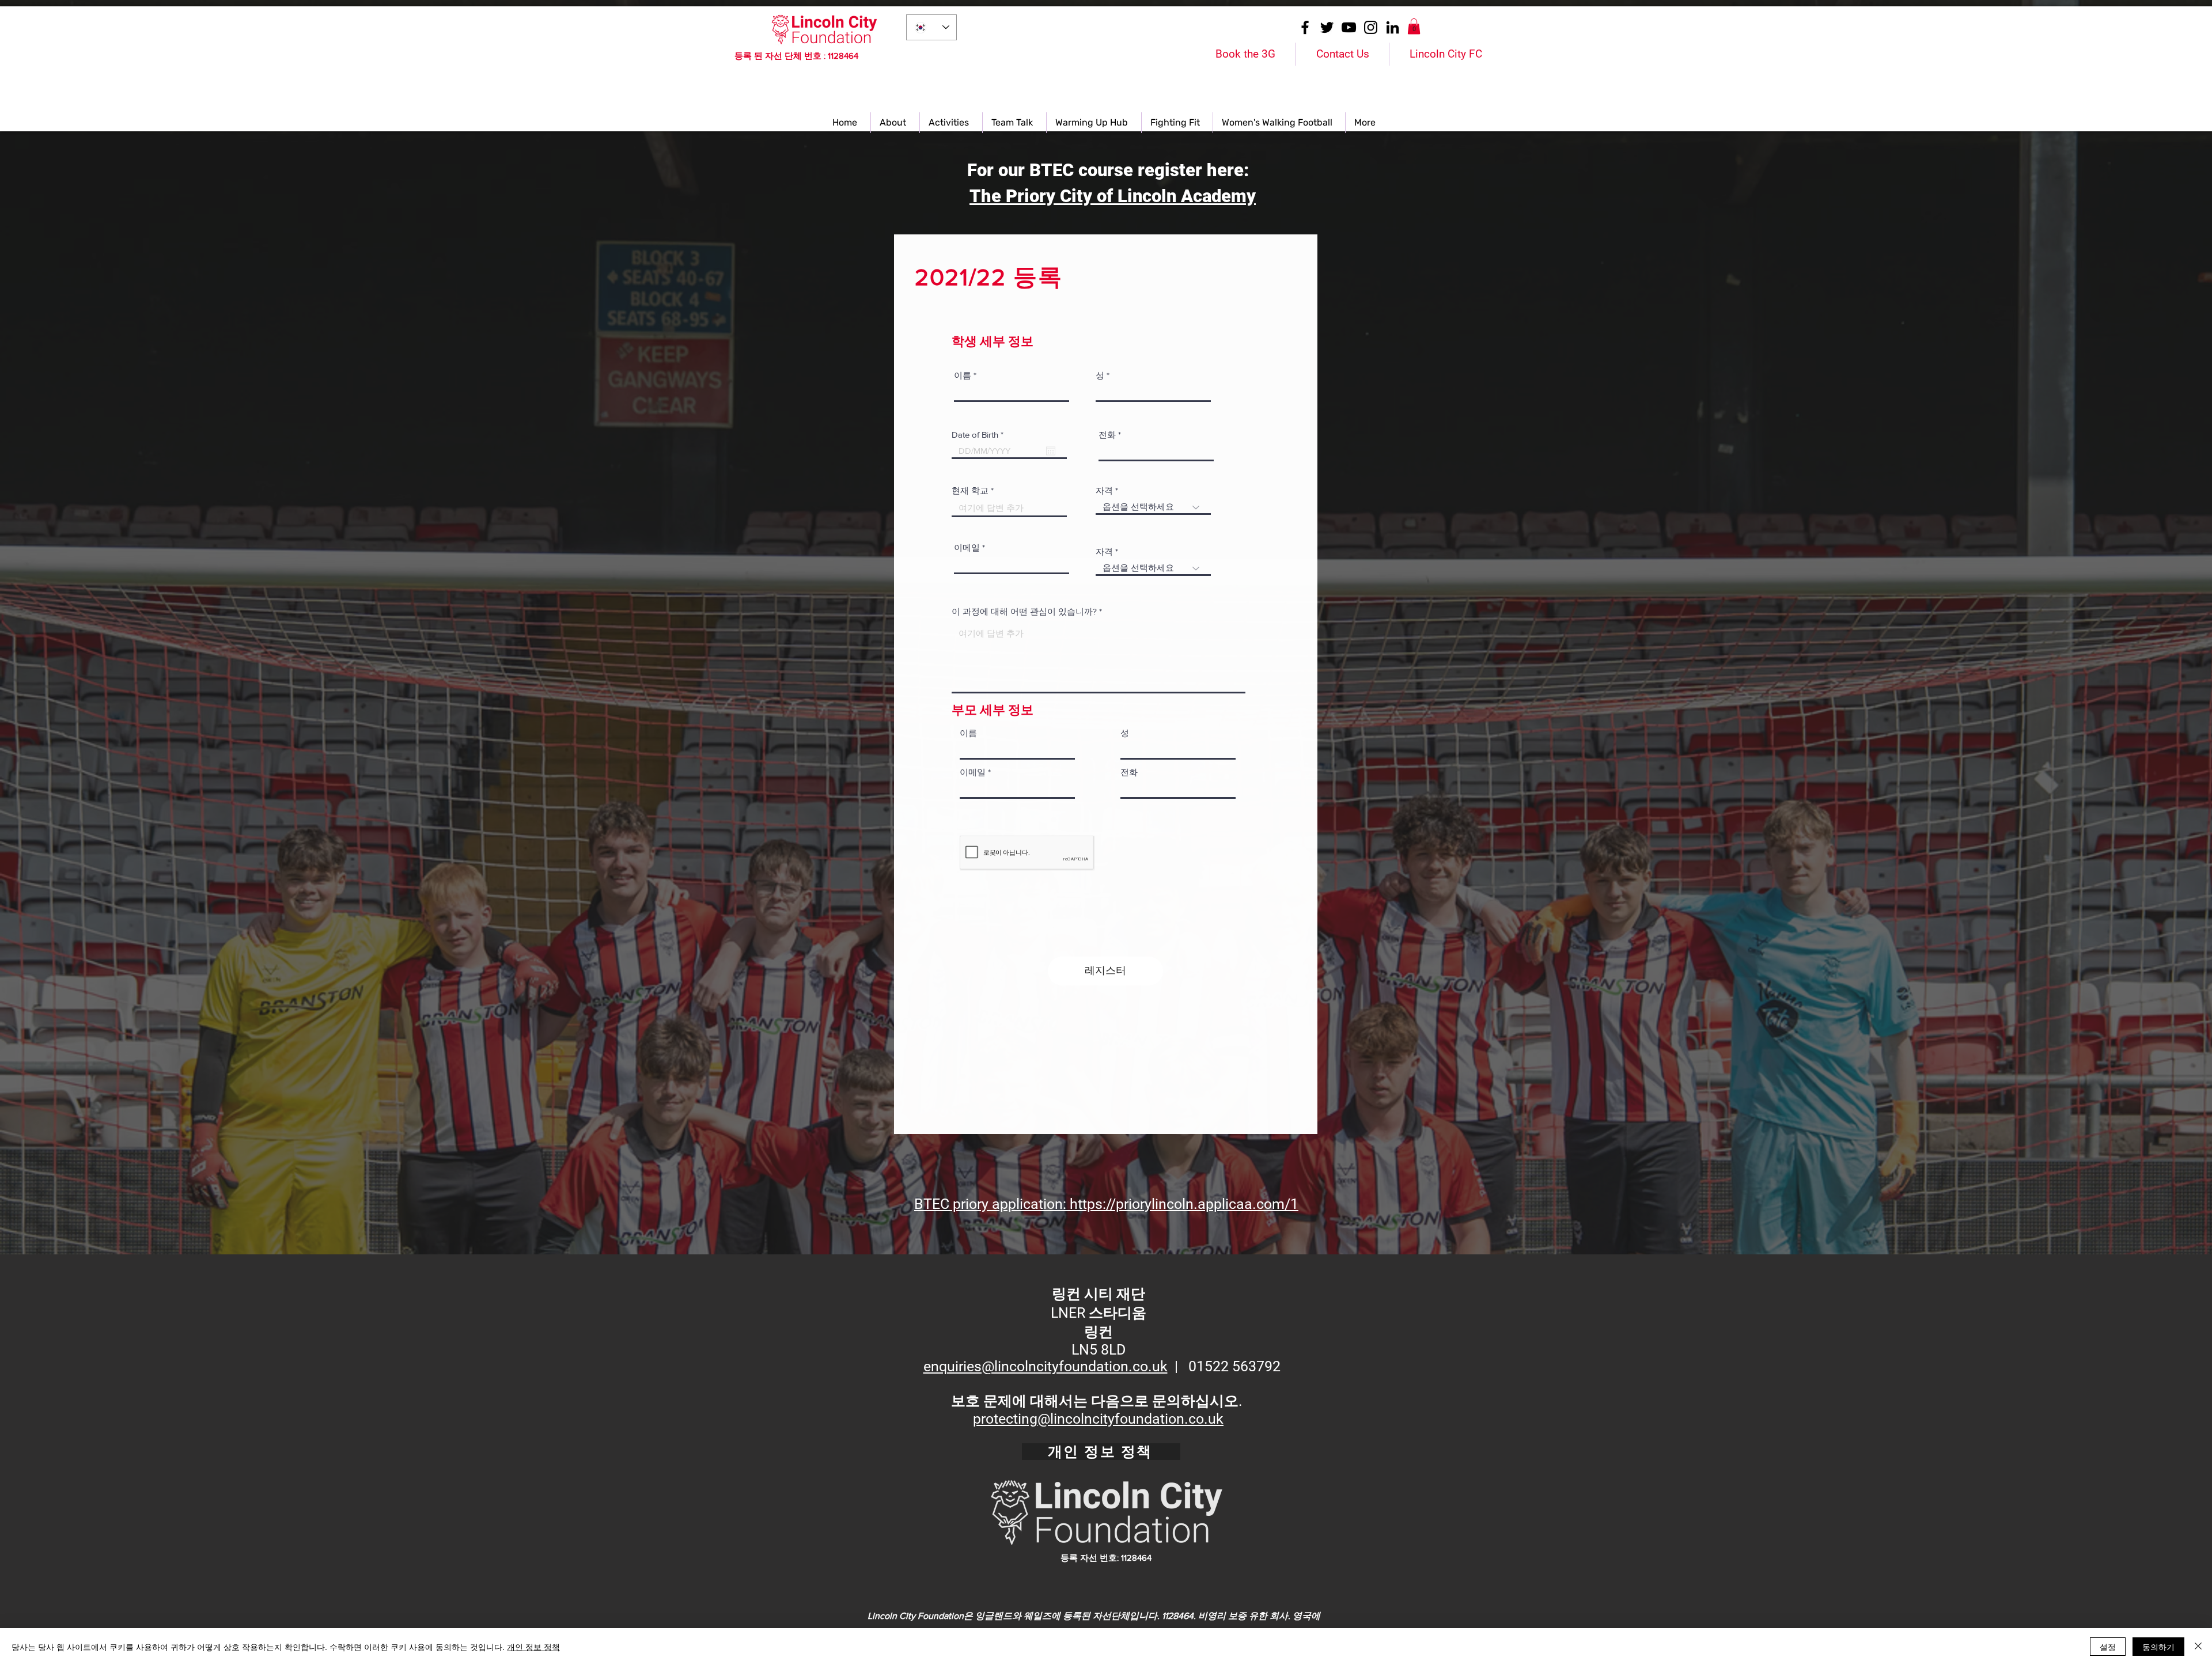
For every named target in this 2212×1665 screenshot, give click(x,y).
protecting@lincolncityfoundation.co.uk (1098, 1419)
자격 (1104, 490)
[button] (1414, 26)
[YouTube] (1349, 27)
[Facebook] (1305, 27)
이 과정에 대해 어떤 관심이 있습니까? (1024, 611)
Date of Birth (980, 435)
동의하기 (2158, 1647)
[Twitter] (1327, 27)
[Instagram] (1371, 27)
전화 (1107, 435)
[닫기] (2198, 1647)
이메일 (967, 547)
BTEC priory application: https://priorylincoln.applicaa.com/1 (1106, 1204)
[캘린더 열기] (1051, 451)
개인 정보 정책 (533, 1647)
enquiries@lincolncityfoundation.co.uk (1046, 1366)
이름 (963, 375)
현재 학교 (970, 490)
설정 (2108, 1647)
